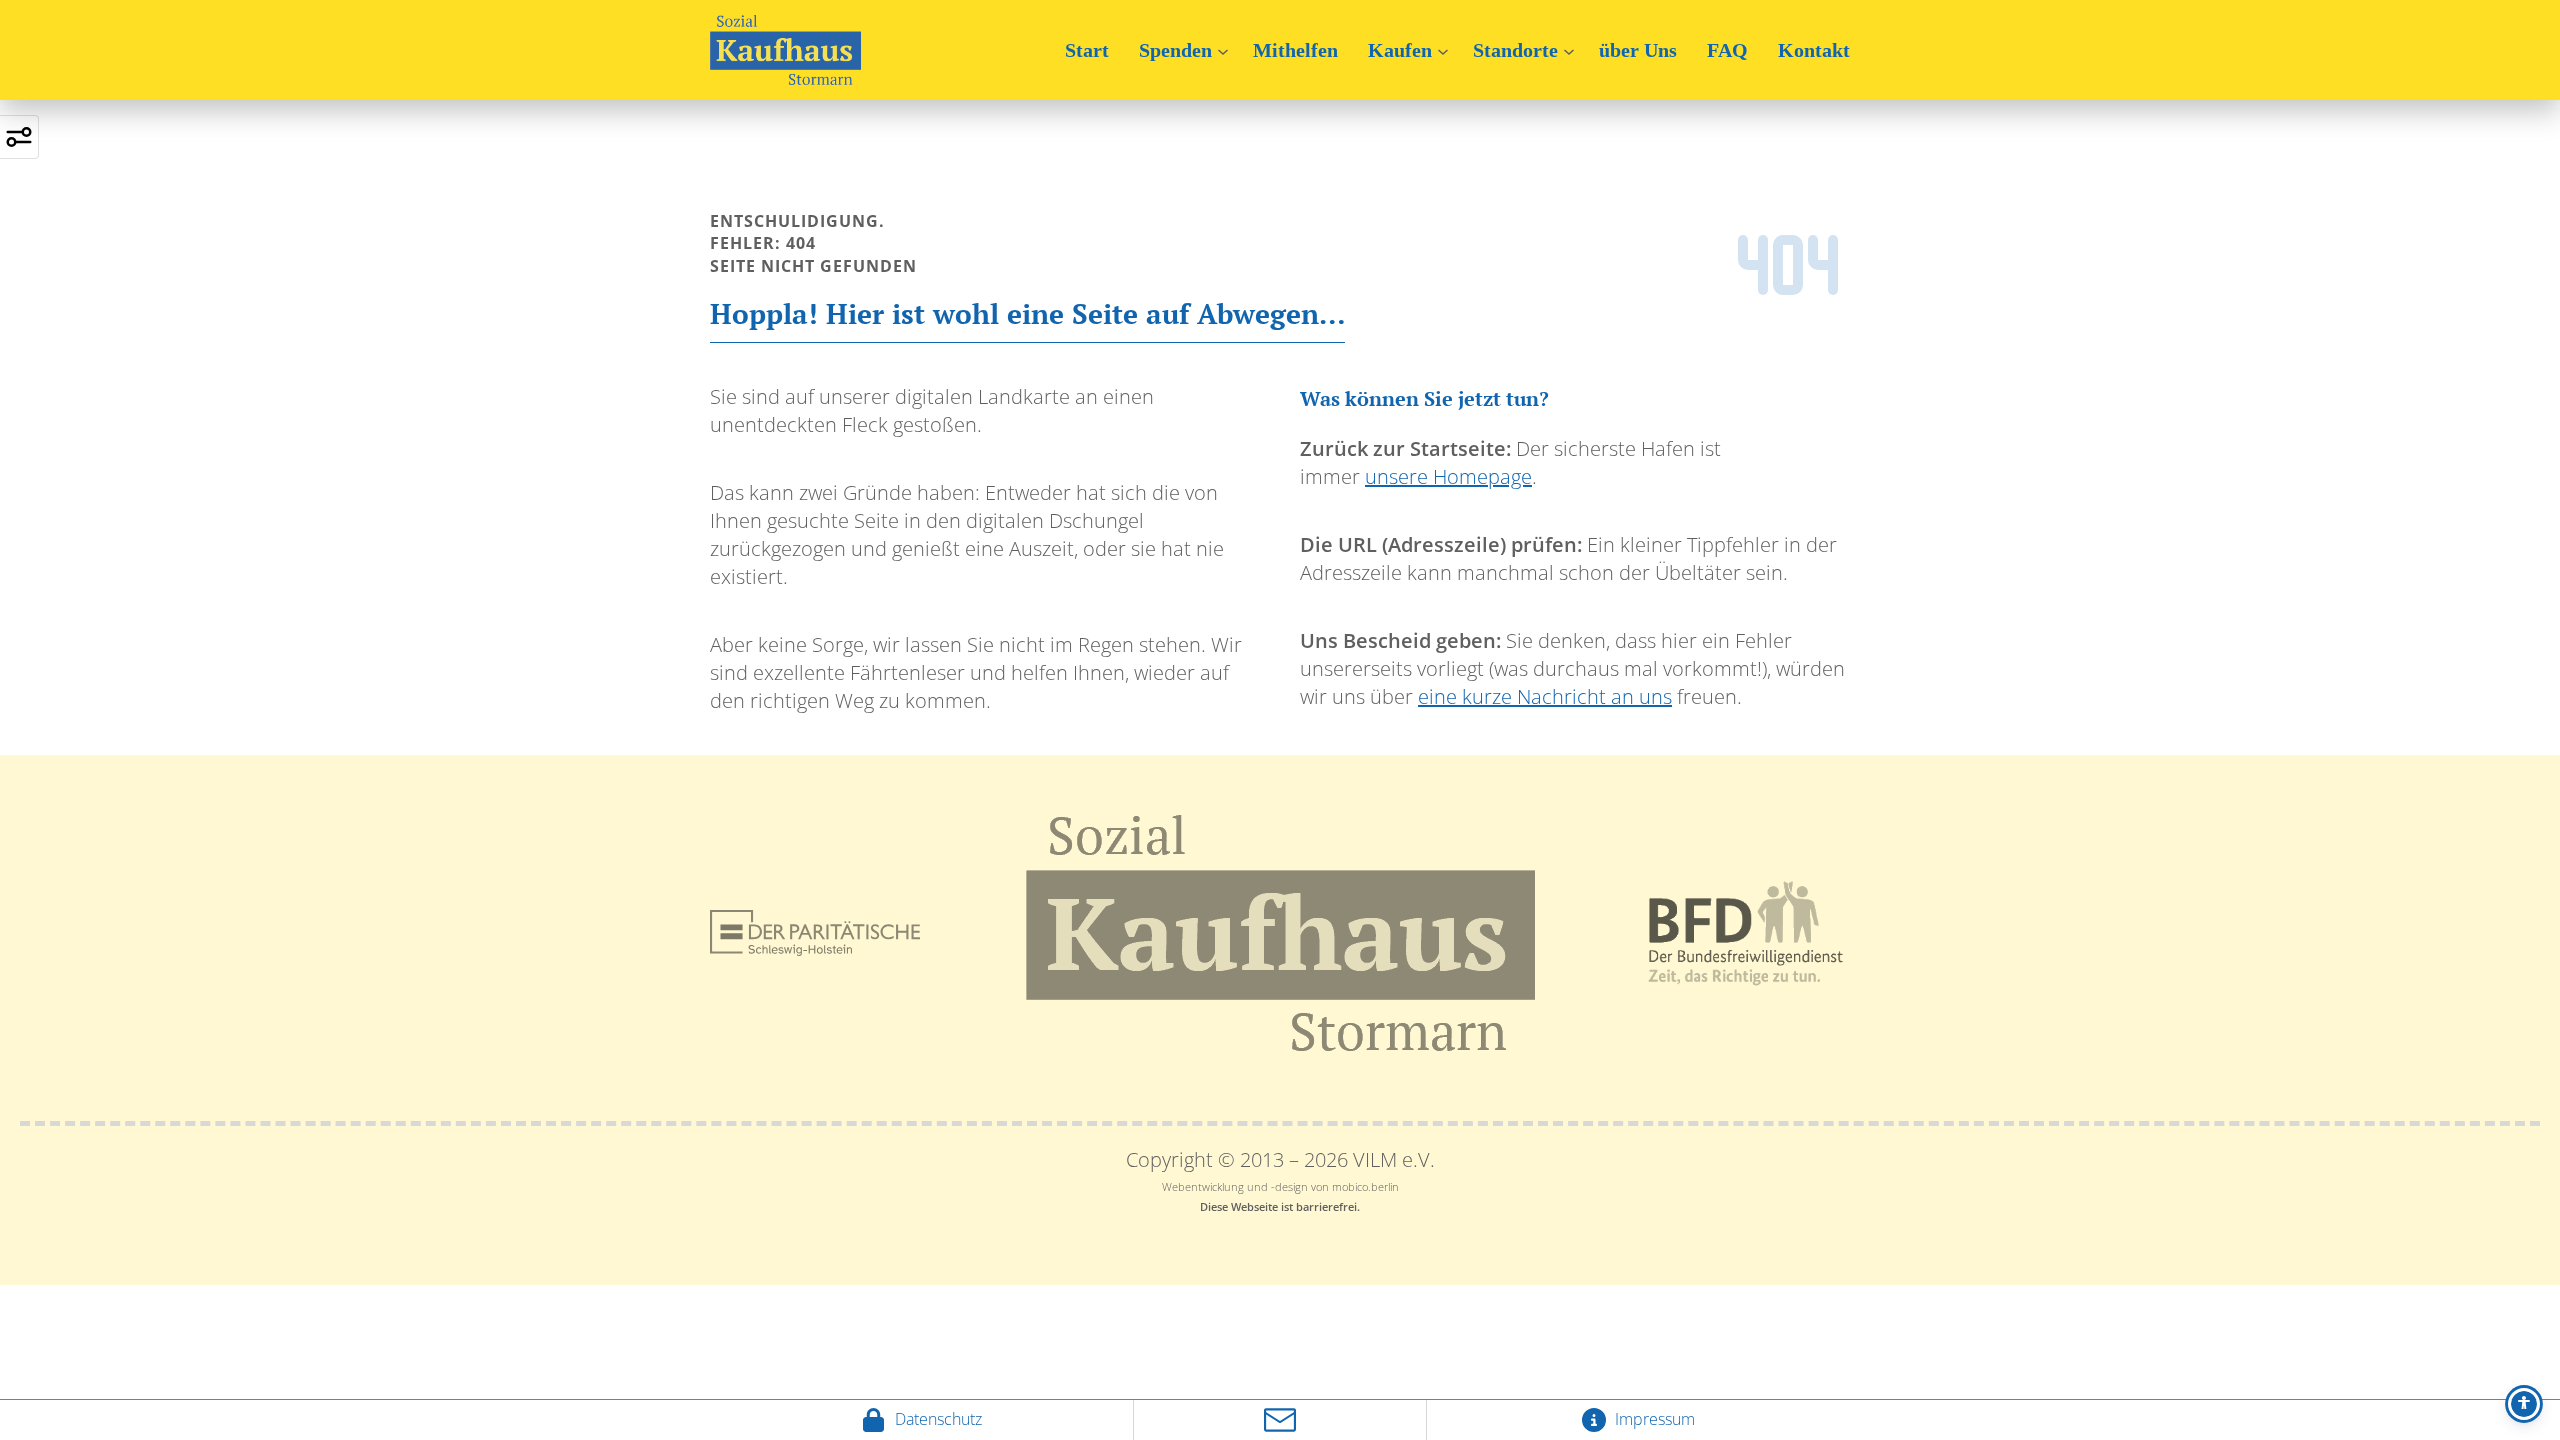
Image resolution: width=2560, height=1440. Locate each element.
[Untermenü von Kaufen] (1443, 50)
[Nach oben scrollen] (1280, 1397)
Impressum (1653, 1419)
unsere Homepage (1448, 476)
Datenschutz (936, 1419)
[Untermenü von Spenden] (1223, 50)
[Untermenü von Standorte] (1569, 50)
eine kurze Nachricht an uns (1545, 696)
